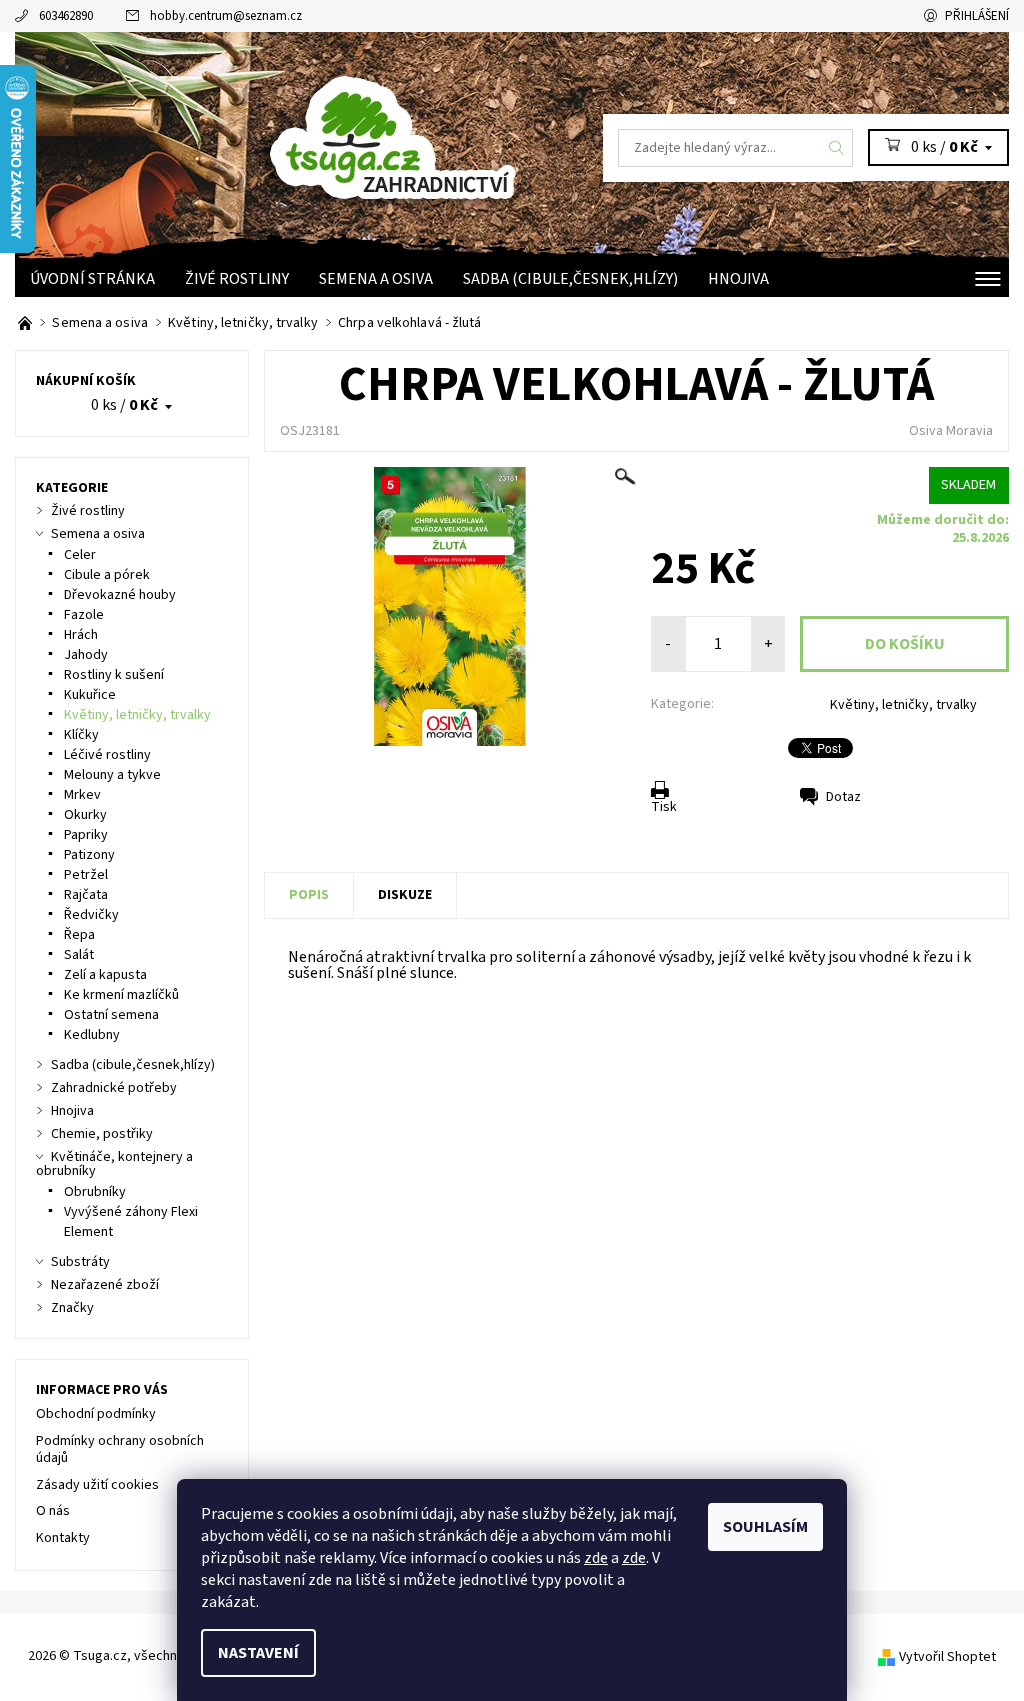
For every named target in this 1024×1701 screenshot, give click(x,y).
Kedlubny (92, 1035)
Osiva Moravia (951, 431)
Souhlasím (765, 1527)
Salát (79, 955)
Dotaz (843, 797)
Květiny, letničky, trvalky (903, 705)
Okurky (85, 815)
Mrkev (82, 795)
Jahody (86, 655)
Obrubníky (95, 1192)
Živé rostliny (237, 279)
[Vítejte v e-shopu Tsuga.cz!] (26, 323)
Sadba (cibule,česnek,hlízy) (570, 279)
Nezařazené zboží (105, 1285)
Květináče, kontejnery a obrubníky (114, 1164)
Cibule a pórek (107, 575)
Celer (80, 555)
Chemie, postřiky (102, 1134)
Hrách (81, 635)
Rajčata (86, 895)
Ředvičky (91, 915)
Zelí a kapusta (105, 975)
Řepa (79, 935)
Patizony (89, 855)
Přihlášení (977, 16)
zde (596, 1558)
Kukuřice (90, 695)
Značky (72, 1308)
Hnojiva (738, 279)
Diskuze (405, 895)
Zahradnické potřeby (114, 1088)
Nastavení (258, 1653)
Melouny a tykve (112, 775)
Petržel (86, 875)
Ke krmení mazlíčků (121, 995)
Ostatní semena (111, 1015)
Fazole (84, 615)
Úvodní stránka (92, 279)
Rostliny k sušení (114, 675)
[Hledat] (837, 148)
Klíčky (81, 735)
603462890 (66, 16)
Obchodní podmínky (96, 1414)
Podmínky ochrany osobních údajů (120, 1450)
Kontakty (63, 1538)
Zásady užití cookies (97, 1485)
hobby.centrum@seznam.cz (226, 16)
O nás (53, 1511)
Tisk (664, 807)
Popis (309, 895)
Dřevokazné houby (120, 595)
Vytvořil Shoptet (947, 1657)
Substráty (80, 1262)
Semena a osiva (376, 279)
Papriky (86, 835)
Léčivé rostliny (107, 755)
